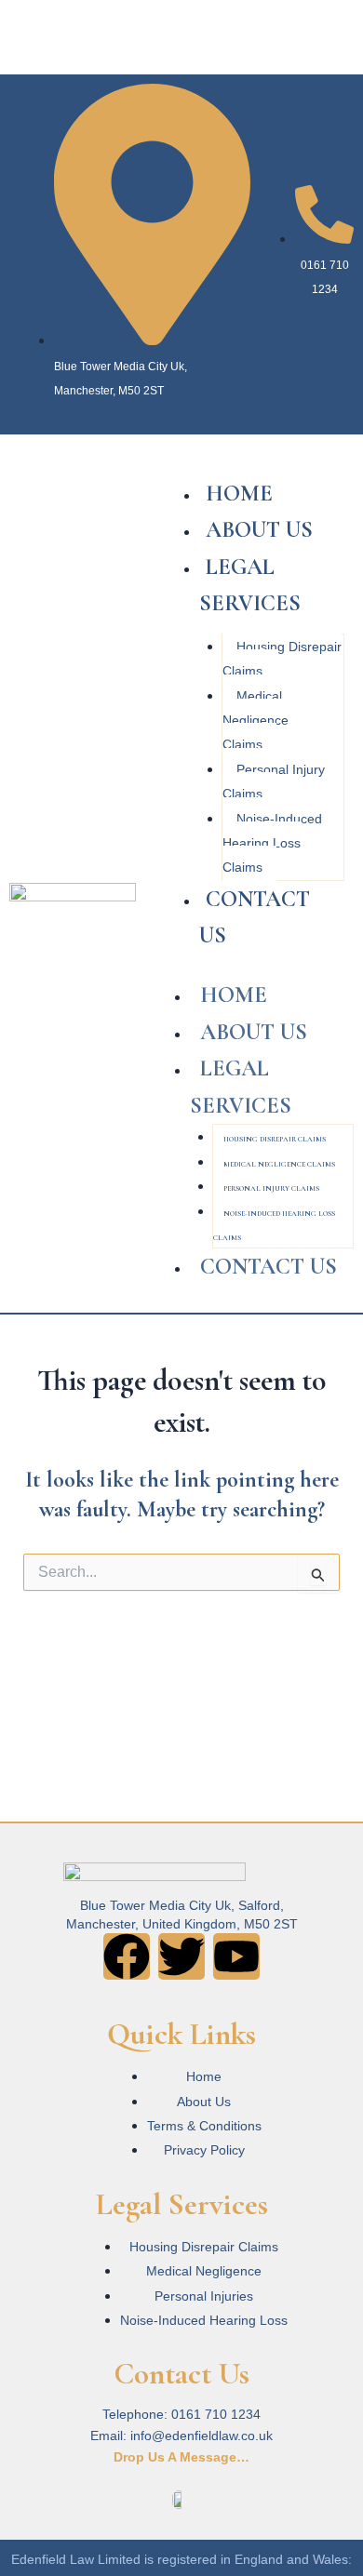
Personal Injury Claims (274, 781)
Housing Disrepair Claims (282, 659)
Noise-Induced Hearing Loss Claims (272, 843)
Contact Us (255, 918)
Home (239, 494)
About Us (259, 530)
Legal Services (250, 586)
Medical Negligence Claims (255, 721)
